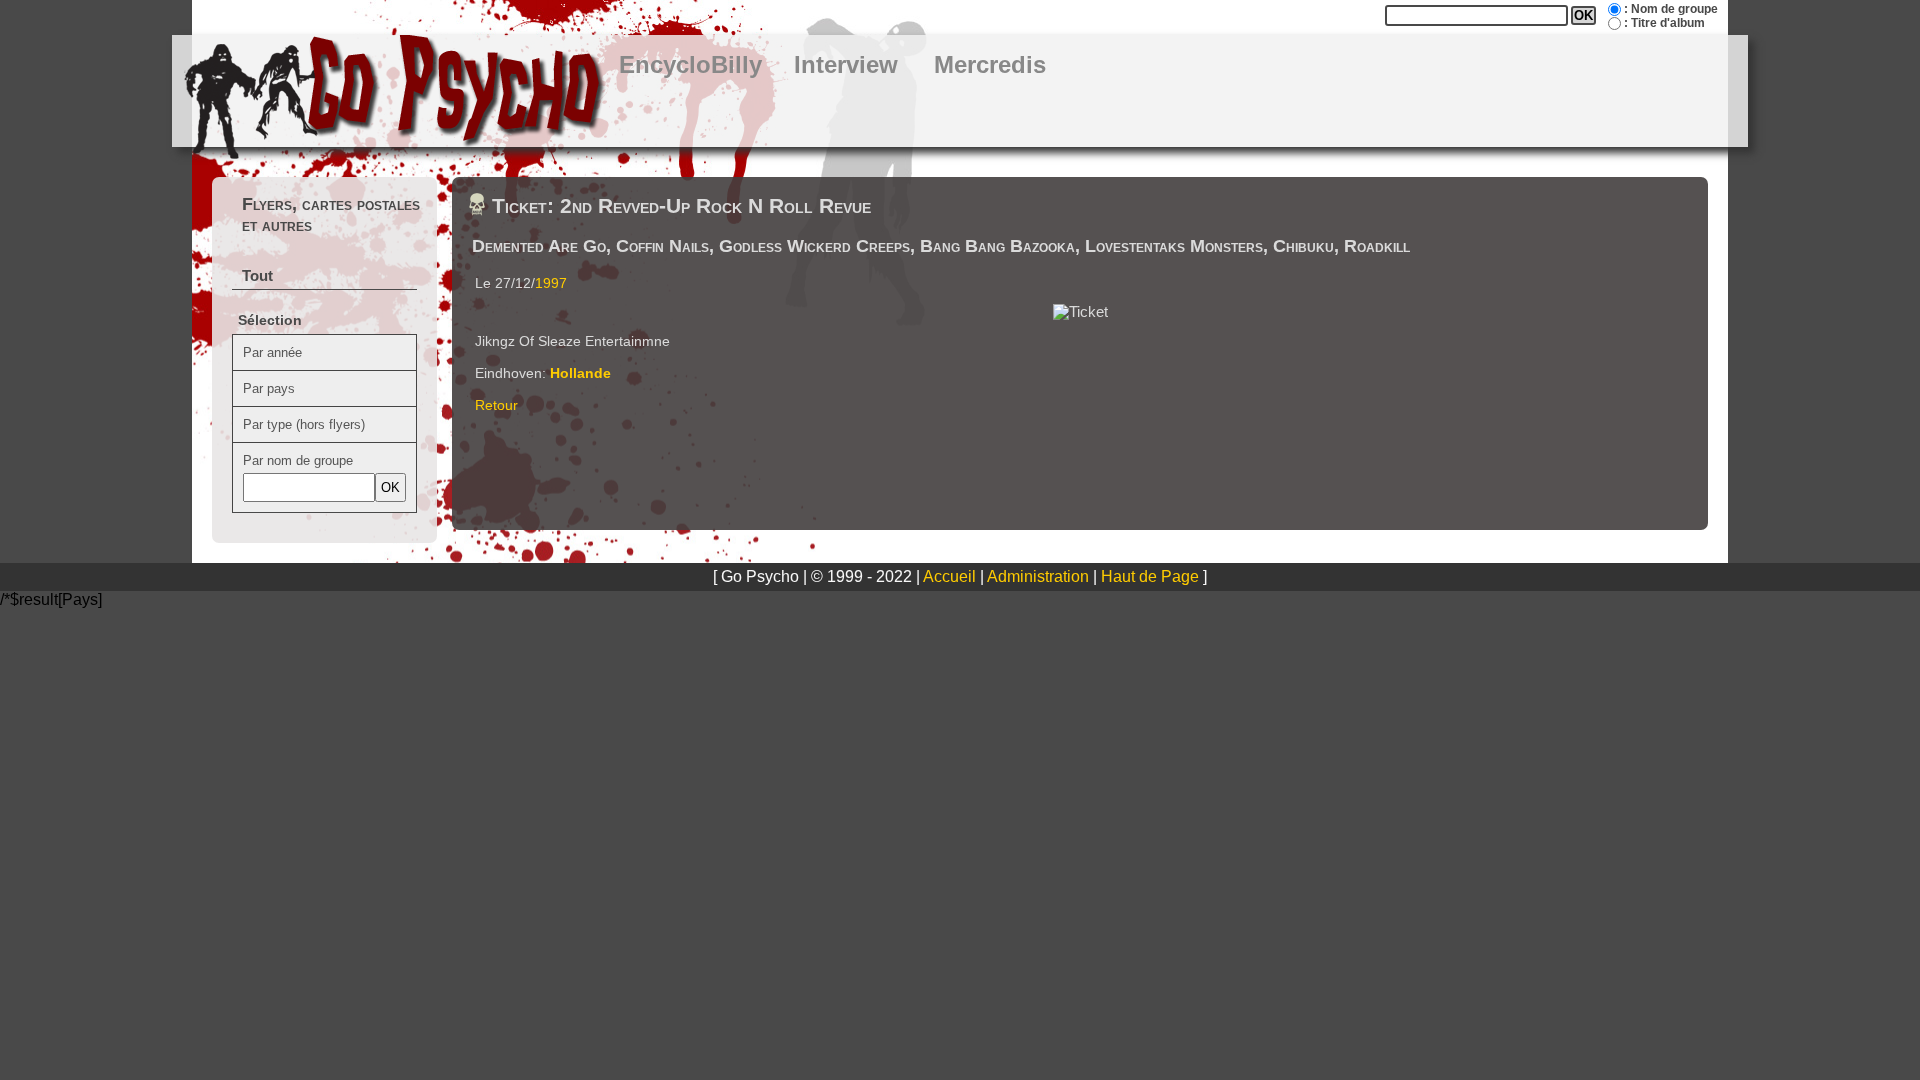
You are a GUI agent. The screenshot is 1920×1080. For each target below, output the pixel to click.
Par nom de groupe (298, 460)
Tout (257, 276)
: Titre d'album (1664, 23)
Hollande (580, 373)
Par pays (269, 388)
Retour (496, 405)
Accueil (949, 576)
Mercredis (990, 65)
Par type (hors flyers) (304, 424)
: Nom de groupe (1671, 9)
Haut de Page (1150, 576)
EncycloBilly (690, 65)
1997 (551, 283)
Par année (272, 352)
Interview (846, 65)
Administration (1038, 576)
